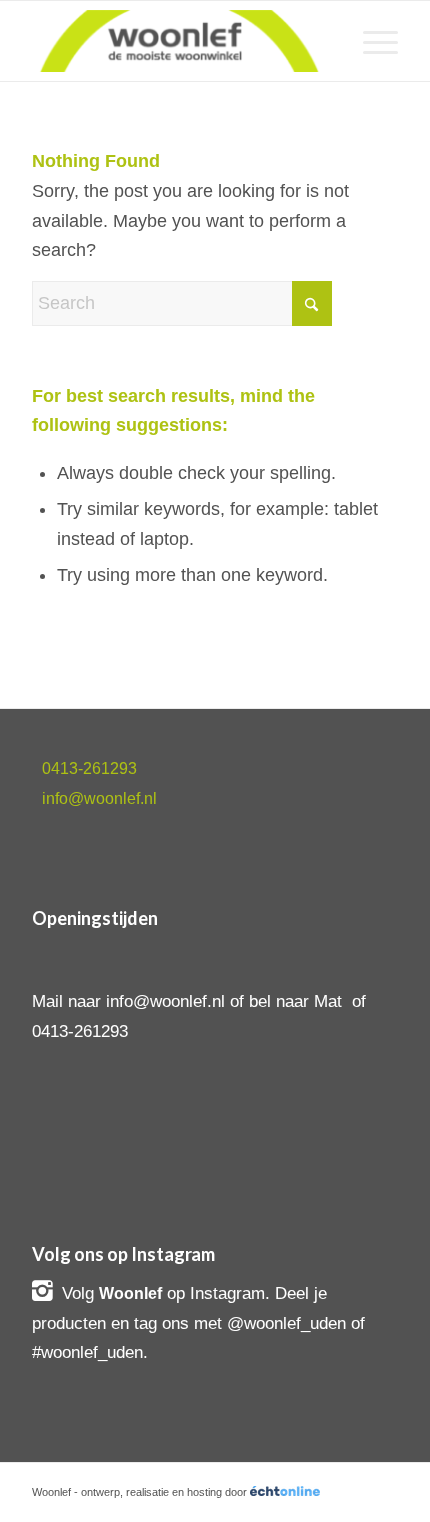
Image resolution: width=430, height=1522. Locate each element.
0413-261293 (89, 768)
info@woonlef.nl (99, 798)
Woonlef (130, 1293)
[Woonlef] (178, 41)
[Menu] (370, 41)
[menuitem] (370, 41)
